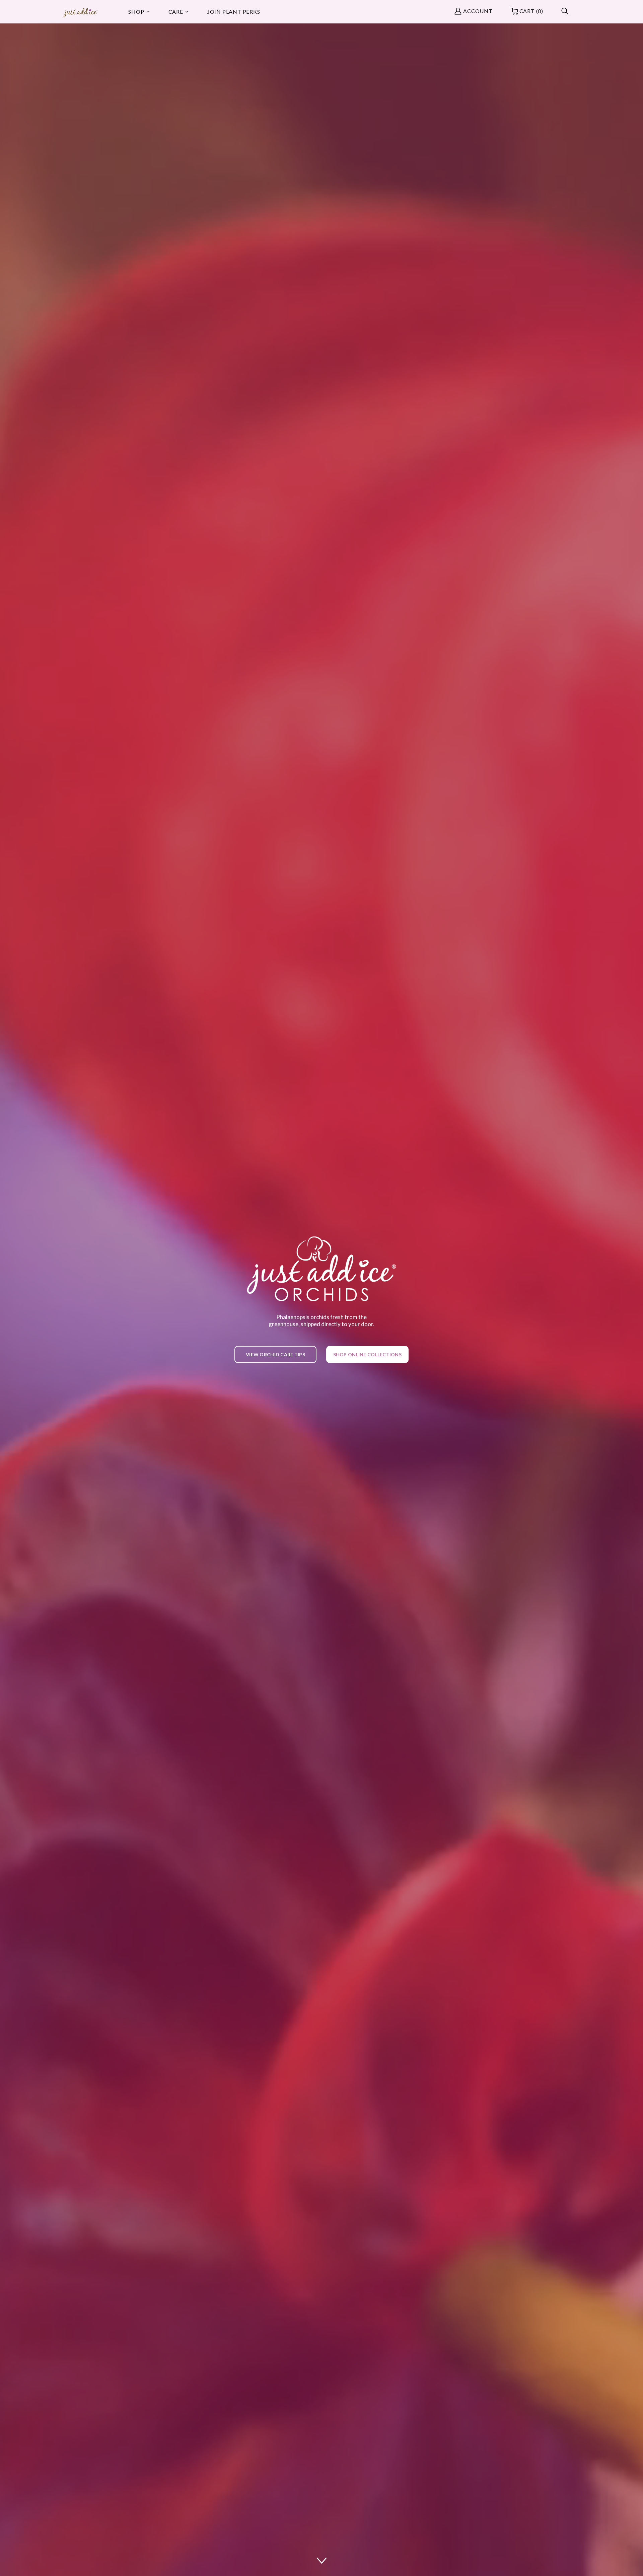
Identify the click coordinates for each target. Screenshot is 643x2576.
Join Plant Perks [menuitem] (234, 12)
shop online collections (367, 1354)
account (478, 11)
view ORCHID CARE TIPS (275, 1354)
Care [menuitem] (176, 12)
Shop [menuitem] (136, 12)
